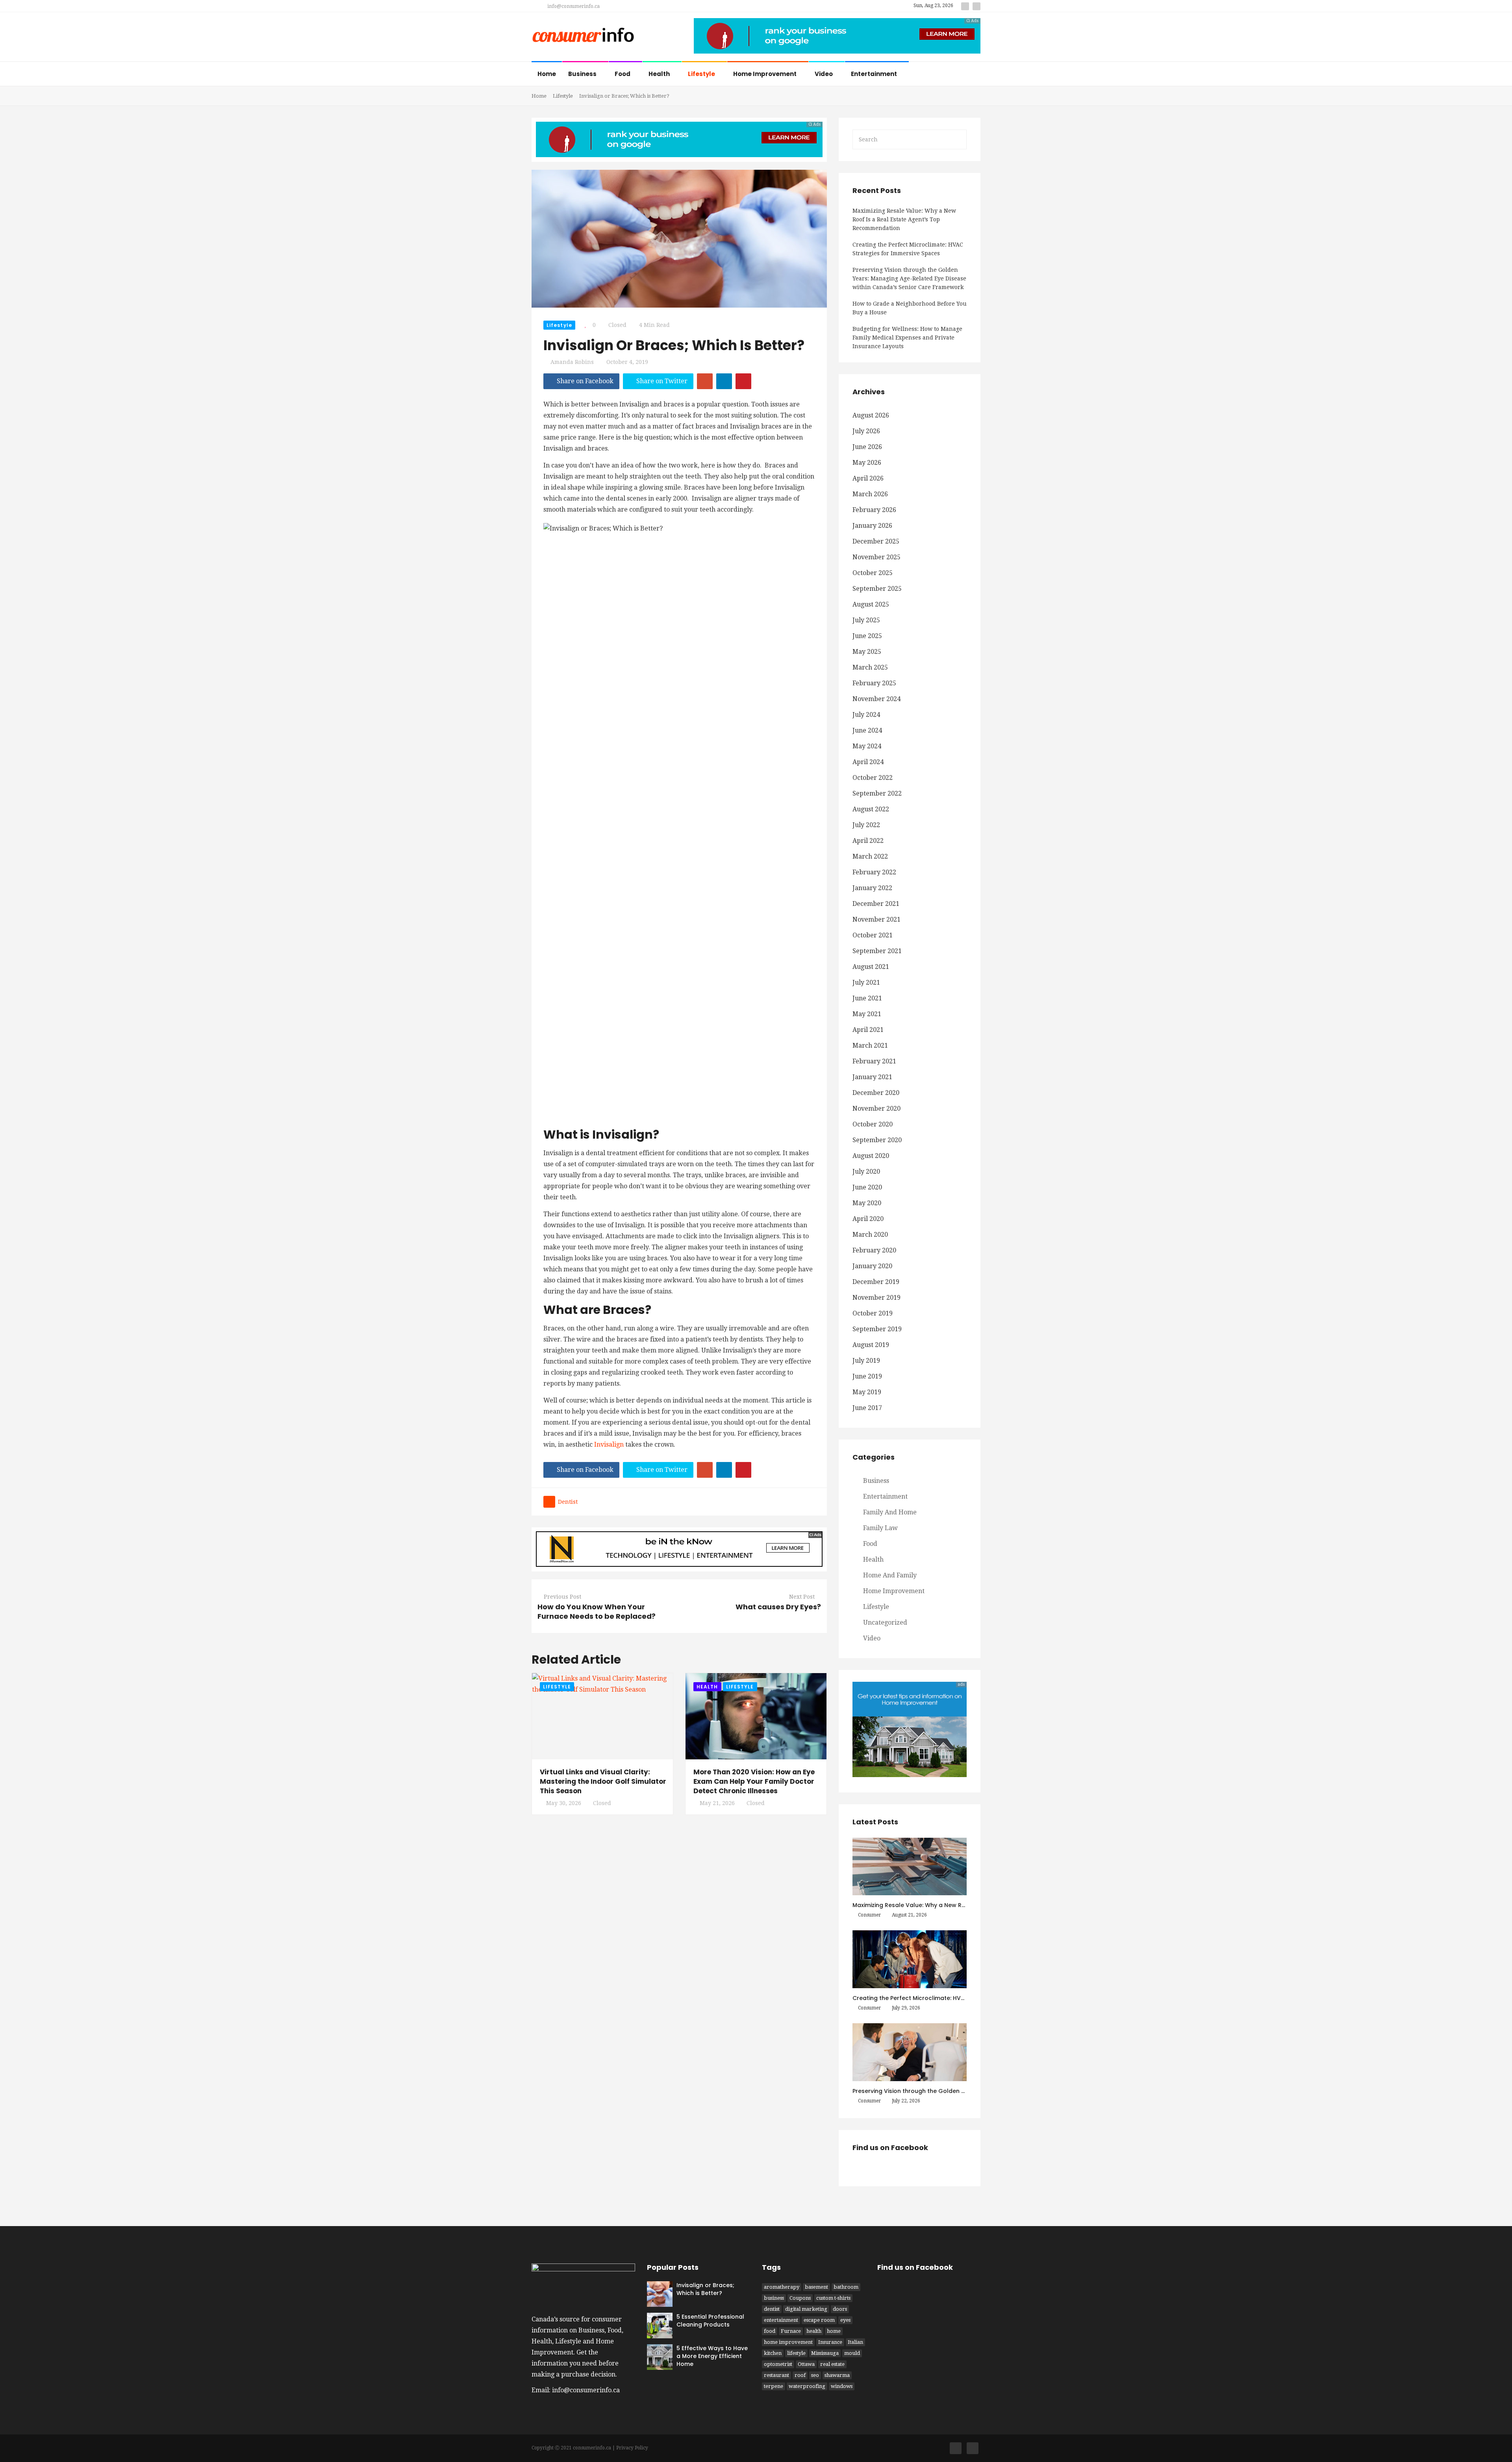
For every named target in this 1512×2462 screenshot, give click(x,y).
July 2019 (866, 1361)
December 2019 (876, 1282)
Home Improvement (765, 74)
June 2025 (867, 636)
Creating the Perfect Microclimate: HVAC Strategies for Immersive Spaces (908, 249)
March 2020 (870, 1235)
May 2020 (867, 1203)
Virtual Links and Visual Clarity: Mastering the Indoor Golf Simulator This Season (603, 1781)
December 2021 (876, 904)
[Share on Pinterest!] (743, 381)
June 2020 (867, 1187)
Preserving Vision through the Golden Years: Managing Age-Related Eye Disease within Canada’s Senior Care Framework (909, 278)
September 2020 (877, 1140)
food (770, 2331)
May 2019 (867, 1392)
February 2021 (874, 1061)
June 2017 (867, 1408)
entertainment (781, 2320)
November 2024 (876, 699)
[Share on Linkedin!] (724, 381)
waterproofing (807, 2386)
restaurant (776, 2375)
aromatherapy (782, 2287)
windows (842, 2386)
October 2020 (873, 1124)
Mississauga (825, 2353)
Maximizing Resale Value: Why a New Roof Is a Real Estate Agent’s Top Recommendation (904, 219)
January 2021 (872, 1077)
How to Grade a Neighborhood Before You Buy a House (910, 308)
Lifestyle (702, 74)
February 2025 (874, 683)
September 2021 (877, 951)
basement (816, 2287)
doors (840, 2309)
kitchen (773, 2353)
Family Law (880, 1528)
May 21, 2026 (717, 1803)
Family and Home (890, 1512)
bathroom (846, 2287)
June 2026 (867, 447)
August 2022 (871, 809)
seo (815, 2375)
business (774, 2298)
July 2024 (866, 715)
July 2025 (866, 620)
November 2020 (876, 1109)
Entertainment (875, 74)
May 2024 (867, 746)
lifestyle (796, 2353)
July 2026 (866, 431)
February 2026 (874, 510)
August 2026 (871, 415)
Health (660, 74)
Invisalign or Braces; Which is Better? (705, 2289)
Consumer (869, 1915)
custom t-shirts (833, 2298)
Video (824, 74)
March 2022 (870, 856)
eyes (845, 2320)
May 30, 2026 (564, 1803)
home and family (890, 1575)
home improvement (788, 2342)
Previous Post (562, 1597)
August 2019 (871, 1345)
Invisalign (609, 1444)
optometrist (778, 2364)
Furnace (791, 2331)
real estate (832, 2364)
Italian (855, 2342)
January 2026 (872, 526)
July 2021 (866, 982)
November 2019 (876, 1298)
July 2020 (866, 1172)
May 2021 (867, 1014)
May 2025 (867, 652)
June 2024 (867, 730)
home (834, 2331)
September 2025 (877, 589)
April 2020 (868, 1219)
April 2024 (868, 762)
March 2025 (870, 667)
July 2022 (866, 825)
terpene (774, 2386)
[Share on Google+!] (705, 381)
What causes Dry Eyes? (778, 1607)
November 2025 (876, 557)
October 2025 (873, 573)
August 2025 (871, 604)
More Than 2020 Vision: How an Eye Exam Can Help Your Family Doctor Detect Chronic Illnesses (754, 1781)
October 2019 (873, 1313)
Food (623, 74)
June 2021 (867, 998)
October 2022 (873, 778)
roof (800, 2375)
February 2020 (874, 1250)
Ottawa (806, 2364)
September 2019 (877, 1329)
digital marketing (806, 2309)
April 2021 (868, 1030)
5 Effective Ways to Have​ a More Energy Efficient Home (712, 2356)
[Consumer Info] (583, 36)
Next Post (802, 1597)
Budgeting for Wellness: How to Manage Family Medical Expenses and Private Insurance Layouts (907, 338)
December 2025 (876, 541)
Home (547, 74)
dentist (568, 1502)
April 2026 (868, 478)
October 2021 (873, 935)
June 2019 (867, 1376)
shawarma (837, 2375)
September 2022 (877, 793)
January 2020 (872, 1266)
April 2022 (868, 841)
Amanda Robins (572, 362)
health (814, 2331)
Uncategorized (885, 1622)
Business (583, 74)
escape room (819, 2320)
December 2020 (876, 1093)
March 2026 (870, 494)
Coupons (800, 2298)
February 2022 (874, 872)
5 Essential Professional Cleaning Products (710, 2321)
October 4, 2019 (627, 362)
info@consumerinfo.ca (573, 6)
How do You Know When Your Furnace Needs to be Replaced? (597, 1611)
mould (852, 2353)
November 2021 (876, 919)
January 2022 (872, 888)
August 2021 (871, 967)
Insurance (830, 2342)
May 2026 (867, 463)
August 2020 (871, 1156)
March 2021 (870, 1045)
